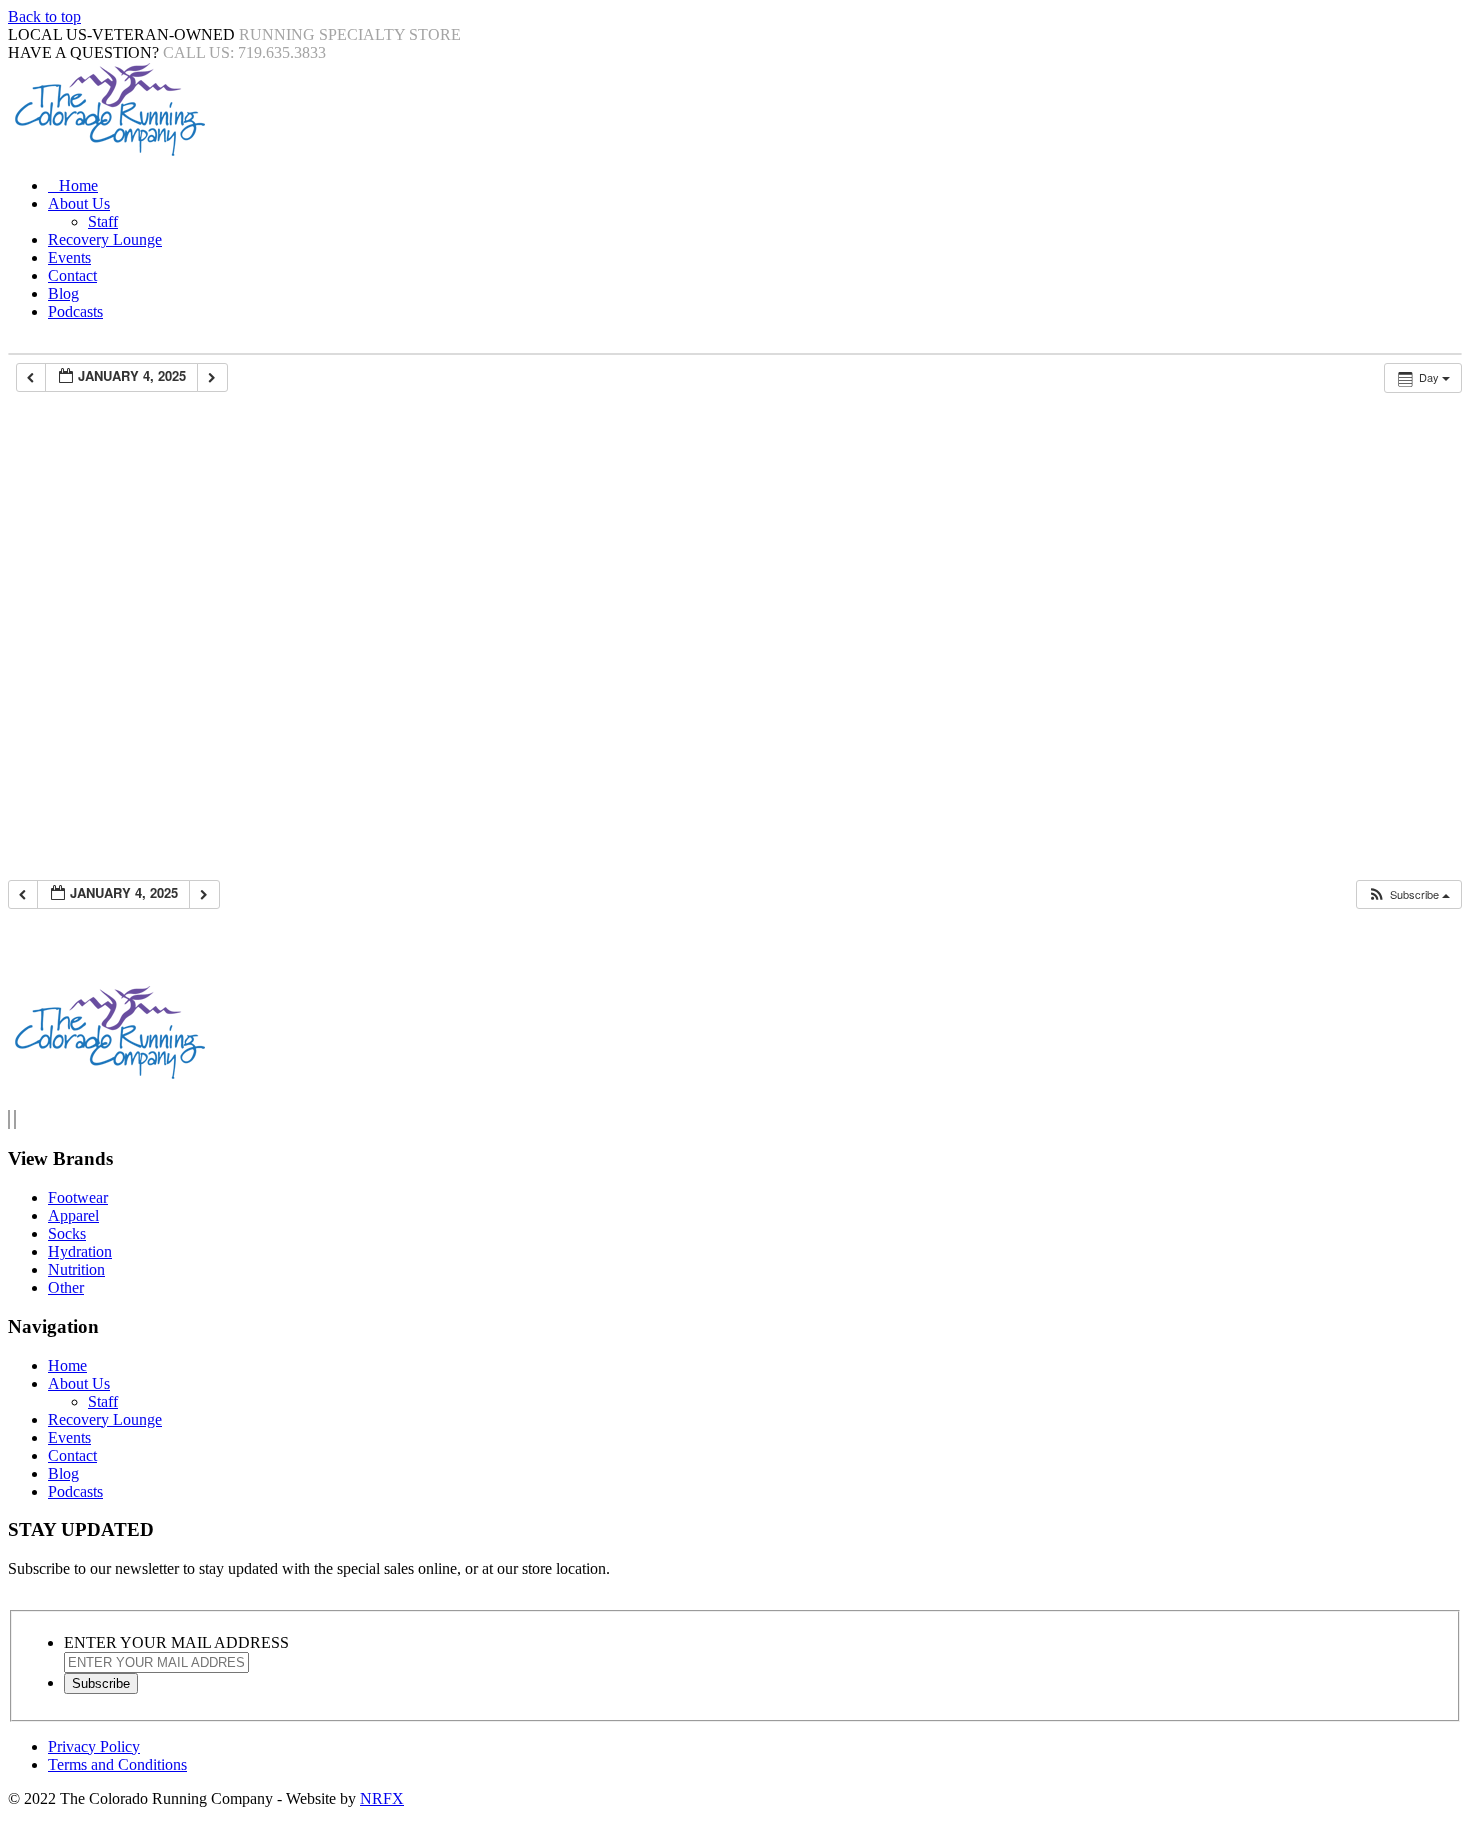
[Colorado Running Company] (108, 151)
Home (78, 185)
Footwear (78, 1197)
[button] (1408, 894)
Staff (103, 221)
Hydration (80, 1251)
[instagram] (15, 1119)
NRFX (382, 1798)
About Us (79, 203)
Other (66, 1287)
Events (69, 257)
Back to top (44, 16)
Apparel (73, 1215)
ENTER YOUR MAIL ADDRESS (176, 1642)
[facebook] (9, 1119)
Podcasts (75, 311)
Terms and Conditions (117, 1764)
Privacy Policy (94, 1746)
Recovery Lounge (105, 239)
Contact (72, 275)
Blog (63, 293)
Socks (67, 1233)
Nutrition (76, 1269)
